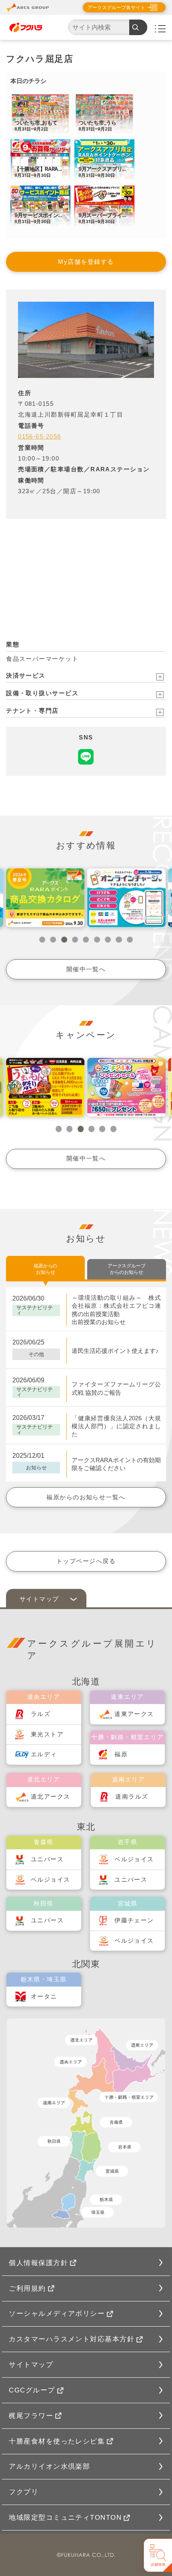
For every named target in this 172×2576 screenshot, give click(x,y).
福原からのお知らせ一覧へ (86, 1497)
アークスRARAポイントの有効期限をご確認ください (116, 1464)
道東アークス (134, 1714)
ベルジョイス (51, 1880)
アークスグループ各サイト (116, 8)
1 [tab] (42, 940)
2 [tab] (53, 940)
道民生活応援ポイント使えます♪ (115, 1351)
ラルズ (41, 1714)
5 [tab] (86, 940)
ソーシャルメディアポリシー (57, 2313)
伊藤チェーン (134, 1920)
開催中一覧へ (86, 969)
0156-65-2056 (39, 437)
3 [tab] (64, 940)
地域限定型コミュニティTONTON (65, 2517)
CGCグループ (32, 2390)
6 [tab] (97, 940)
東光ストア (47, 1734)
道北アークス (51, 1797)
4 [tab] (75, 940)
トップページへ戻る (86, 1561)
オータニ (44, 1997)
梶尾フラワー (31, 2416)
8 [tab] (119, 940)
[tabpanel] (45, 898)
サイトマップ (31, 2364)
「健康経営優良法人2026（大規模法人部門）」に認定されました (116, 1426)
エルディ (44, 1754)
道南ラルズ (132, 1797)
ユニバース (47, 1859)
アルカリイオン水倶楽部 (49, 2466)
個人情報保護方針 (38, 2263)
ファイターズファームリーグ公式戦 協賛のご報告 (116, 1388)
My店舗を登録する (86, 262)
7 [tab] (108, 940)
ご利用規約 (27, 2288)
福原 (121, 1754)
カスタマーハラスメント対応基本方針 (72, 2339)
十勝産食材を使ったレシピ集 (57, 2441)
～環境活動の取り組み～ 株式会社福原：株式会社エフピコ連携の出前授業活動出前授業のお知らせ (116, 1310)
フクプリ (24, 2492)
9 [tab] (130, 940)
